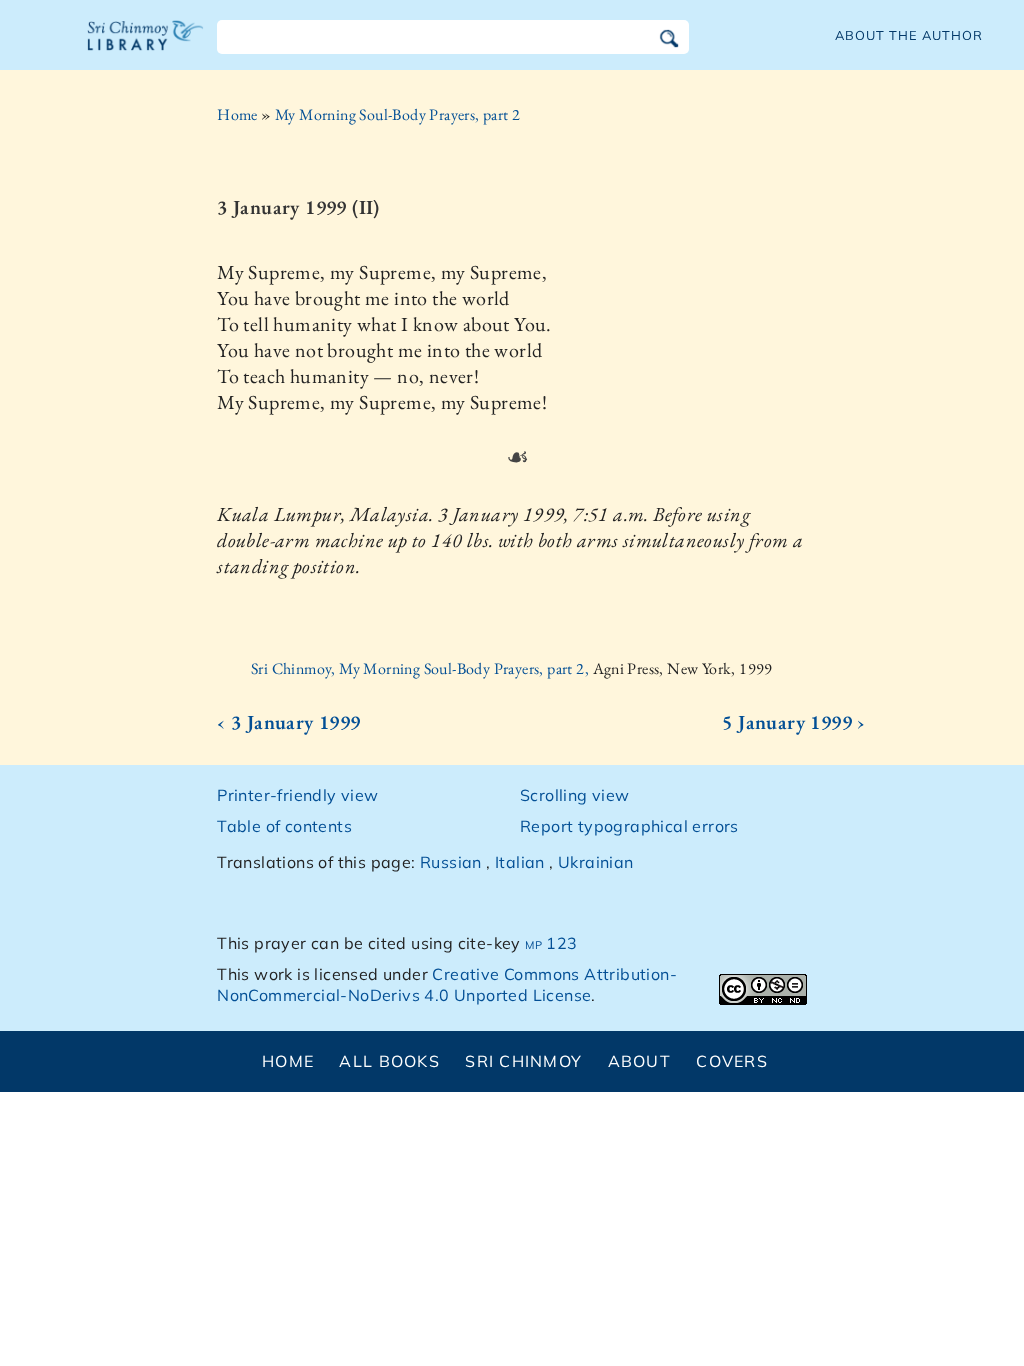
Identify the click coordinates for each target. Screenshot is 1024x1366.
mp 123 (551, 943)
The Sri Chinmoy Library (146, 48)
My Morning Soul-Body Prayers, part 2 (397, 114)
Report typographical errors (629, 826)
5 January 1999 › (793, 722)
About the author (909, 35)
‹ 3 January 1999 (288, 722)
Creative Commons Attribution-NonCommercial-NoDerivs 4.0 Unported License (447, 984)
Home (237, 114)
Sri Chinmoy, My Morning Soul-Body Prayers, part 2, (421, 668)
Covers (732, 1061)
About (639, 1061)
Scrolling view (575, 795)
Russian (451, 862)
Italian (520, 862)
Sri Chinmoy (523, 1061)
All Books (389, 1061)
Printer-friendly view (297, 795)
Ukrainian (596, 862)
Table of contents (284, 826)
